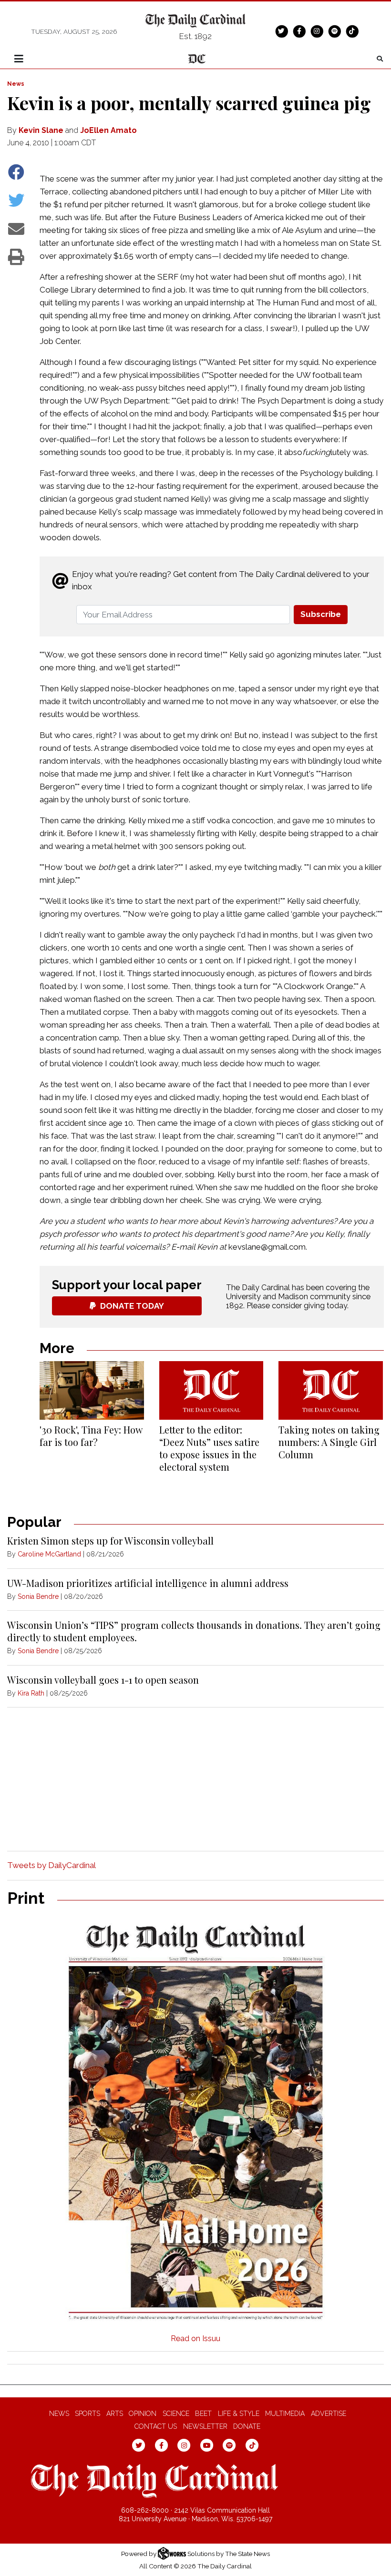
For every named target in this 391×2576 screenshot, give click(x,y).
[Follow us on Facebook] (299, 31)
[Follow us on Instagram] (317, 31)
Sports (87, 2414)
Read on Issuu (195, 2339)
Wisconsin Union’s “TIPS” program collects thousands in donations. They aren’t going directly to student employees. (194, 1631)
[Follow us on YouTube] (207, 2445)
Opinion (143, 2414)
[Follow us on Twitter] (281, 31)
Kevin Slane (41, 130)
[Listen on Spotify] (334, 31)
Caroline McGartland (49, 1554)
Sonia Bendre (38, 1596)
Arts (115, 2414)
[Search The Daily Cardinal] (380, 59)
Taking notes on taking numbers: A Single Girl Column (329, 1442)
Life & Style (239, 2414)
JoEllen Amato (108, 130)
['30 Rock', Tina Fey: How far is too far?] (92, 1390)
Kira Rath (31, 1693)
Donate (247, 2426)
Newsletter (205, 2426)
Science (176, 2414)
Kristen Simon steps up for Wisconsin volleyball (110, 1541)
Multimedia (285, 2414)
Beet (203, 2414)
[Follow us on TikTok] (352, 31)
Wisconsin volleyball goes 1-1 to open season (103, 1680)
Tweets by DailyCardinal (51, 1865)
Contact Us (156, 2426)
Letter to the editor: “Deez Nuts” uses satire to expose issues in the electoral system (209, 1448)
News (16, 84)
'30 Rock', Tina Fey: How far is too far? (91, 1436)
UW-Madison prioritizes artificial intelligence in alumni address (148, 1583)
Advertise (329, 2414)
